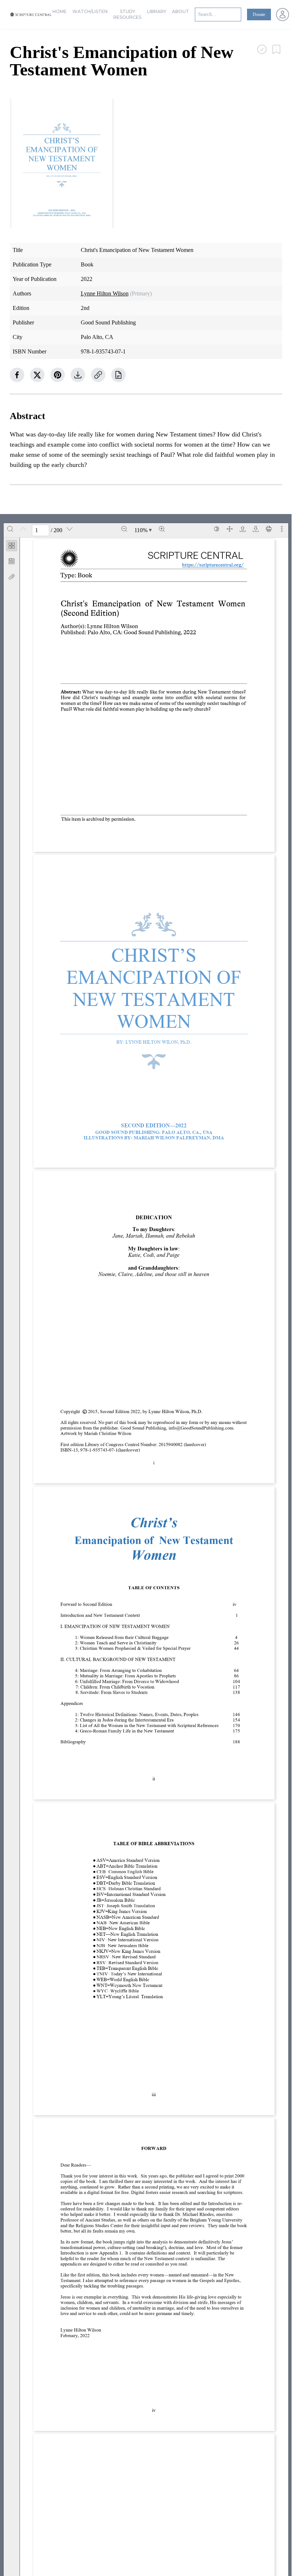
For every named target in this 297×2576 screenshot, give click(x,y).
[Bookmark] (12, 561)
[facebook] (17, 375)
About (181, 11)
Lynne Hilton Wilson (105, 293)
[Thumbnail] (12, 546)
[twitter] (37, 375)
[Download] (256, 529)
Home (60, 11)
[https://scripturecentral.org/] (213, 565)
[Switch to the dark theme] (217, 529)
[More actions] (282, 529)
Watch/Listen (90, 11)
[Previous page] (23, 529)
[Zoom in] (162, 529)
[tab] (12, 547)
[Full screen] (230, 529)
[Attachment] (12, 577)
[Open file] (243, 529)
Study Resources (127, 14)
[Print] (269, 529)
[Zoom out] (124, 529)
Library (157, 11)
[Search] (10, 529)
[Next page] (70, 529)
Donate (259, 15)
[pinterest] (58, 375)
